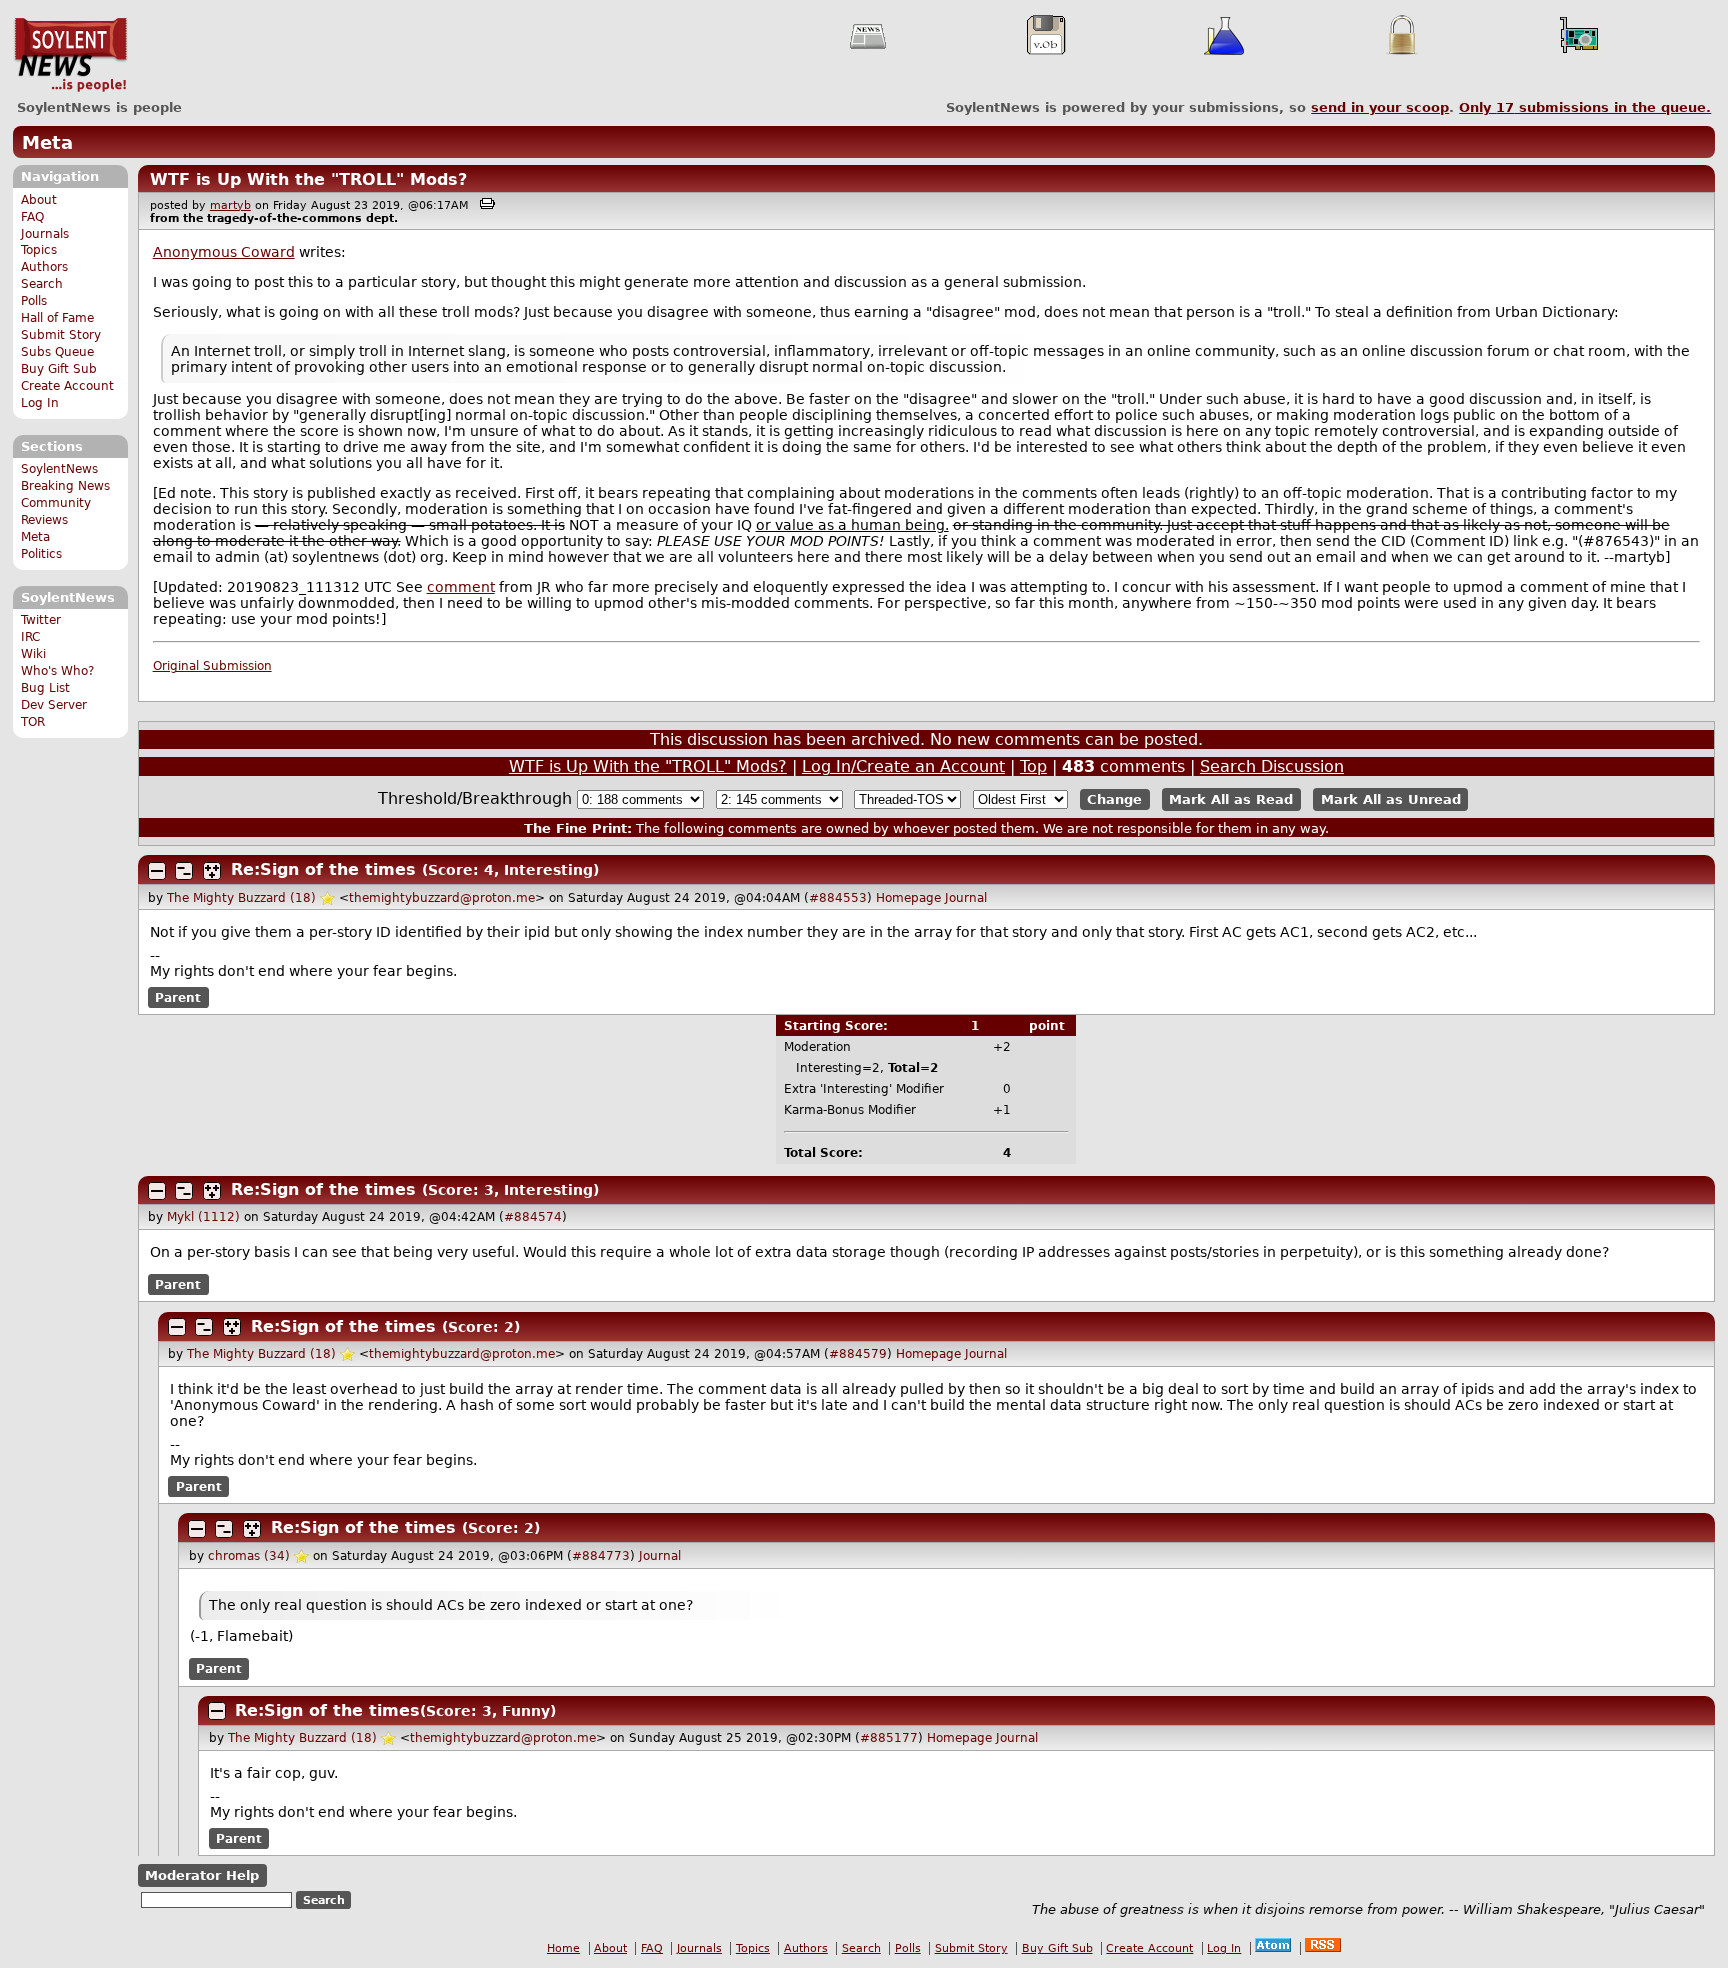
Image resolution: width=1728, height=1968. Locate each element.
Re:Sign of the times (323, 869)
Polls (34, 301)
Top (1033, 766)
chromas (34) (249, 1556)
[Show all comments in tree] (212, 871)
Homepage (908, 898)
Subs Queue (57, 352)
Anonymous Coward (224, 252)
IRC (30, 637)
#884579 (858, 1354)
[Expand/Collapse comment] (157, 871)
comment (461, 587)
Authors (44, 267)
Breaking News (65, 486)
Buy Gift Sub (59, 369)
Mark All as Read (1231, 799)
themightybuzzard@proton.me (442, 898)
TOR (33, 722)
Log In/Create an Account (903, 766)
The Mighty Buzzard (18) (241, 898)
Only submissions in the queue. (1585, 107)
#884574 (533, 1217)
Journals (45, 234)
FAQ (32, 217)
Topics (39, 250)
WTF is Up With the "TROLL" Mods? (308, 179)
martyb (230, 205)
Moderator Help (202, 1875)
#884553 (838, 898)
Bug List (45, 688)
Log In (40, 403)
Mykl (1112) (203, 1217)
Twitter (41, 620)
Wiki (33, 654)
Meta (47, 142)
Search (42, 284)
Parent (178, 997)
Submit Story (61, 335)
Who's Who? (57, 671)
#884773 (601, 1556)
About (39, 200)
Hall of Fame (57, 318)
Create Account (67, 386)
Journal (966, 898)
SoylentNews (70, 55)
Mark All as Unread (1391, 799)
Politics (41, 554)
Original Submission (212, 666)
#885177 (889, 1738)
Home (563, 1948)
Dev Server (54, 705)
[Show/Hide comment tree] (184, 871)
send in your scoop (1380, 107)
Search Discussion (1272, 766)
